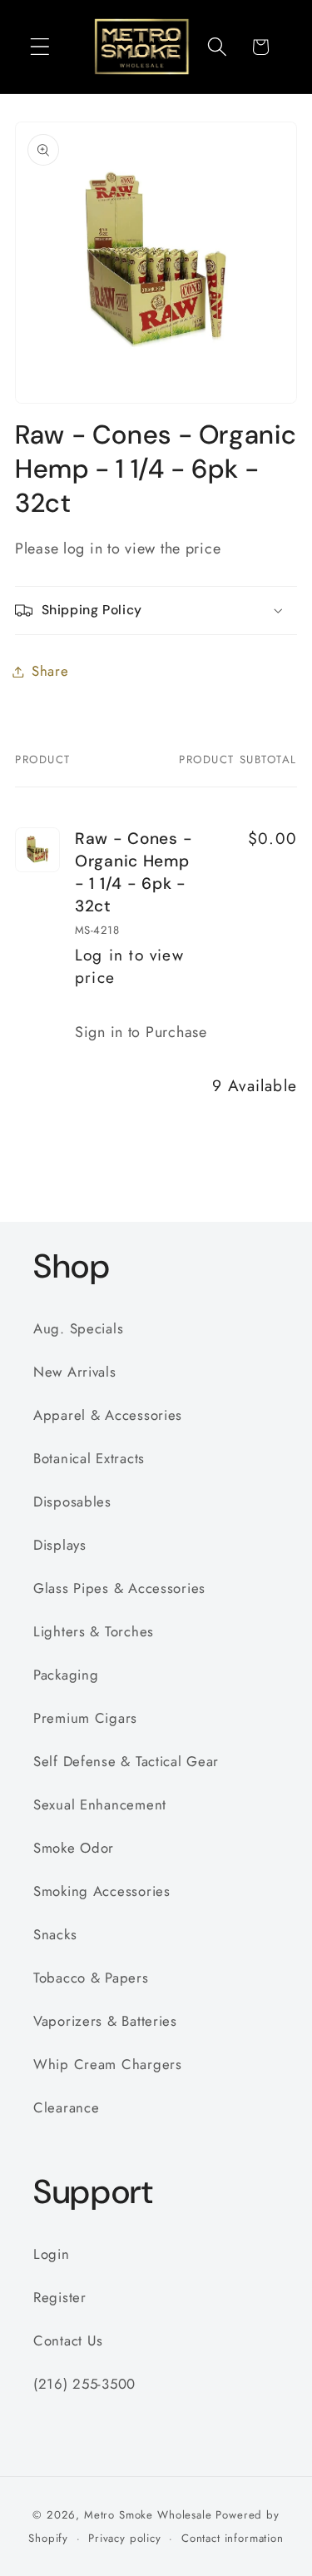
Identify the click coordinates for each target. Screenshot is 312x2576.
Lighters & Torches (94, 1631)
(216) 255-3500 (84, 2384)
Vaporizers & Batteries (105, 2021)
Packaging (66, 1675)
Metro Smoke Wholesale (148, 2515)
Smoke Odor (74, 1848)
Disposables (72, 1501)
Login (52, 2254)
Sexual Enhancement (100, 1804)
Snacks (55, 1934)
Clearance (66, 2107)
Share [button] (50, 671)
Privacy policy (125, 2538)
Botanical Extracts (89, 1458)
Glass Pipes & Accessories (119, 1588)
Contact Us (68, 2340)
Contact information (233, 2538)
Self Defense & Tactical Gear (126, 1761)
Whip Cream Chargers (108, 2064)
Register (60, 2297)
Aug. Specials (78, 1328)
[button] (40, 47)
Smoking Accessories (102, 1891)
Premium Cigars (85, 1718)
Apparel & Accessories (108, 1415)
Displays (60, 1545)
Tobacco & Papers (91, 1978)
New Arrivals (75, 1372)
